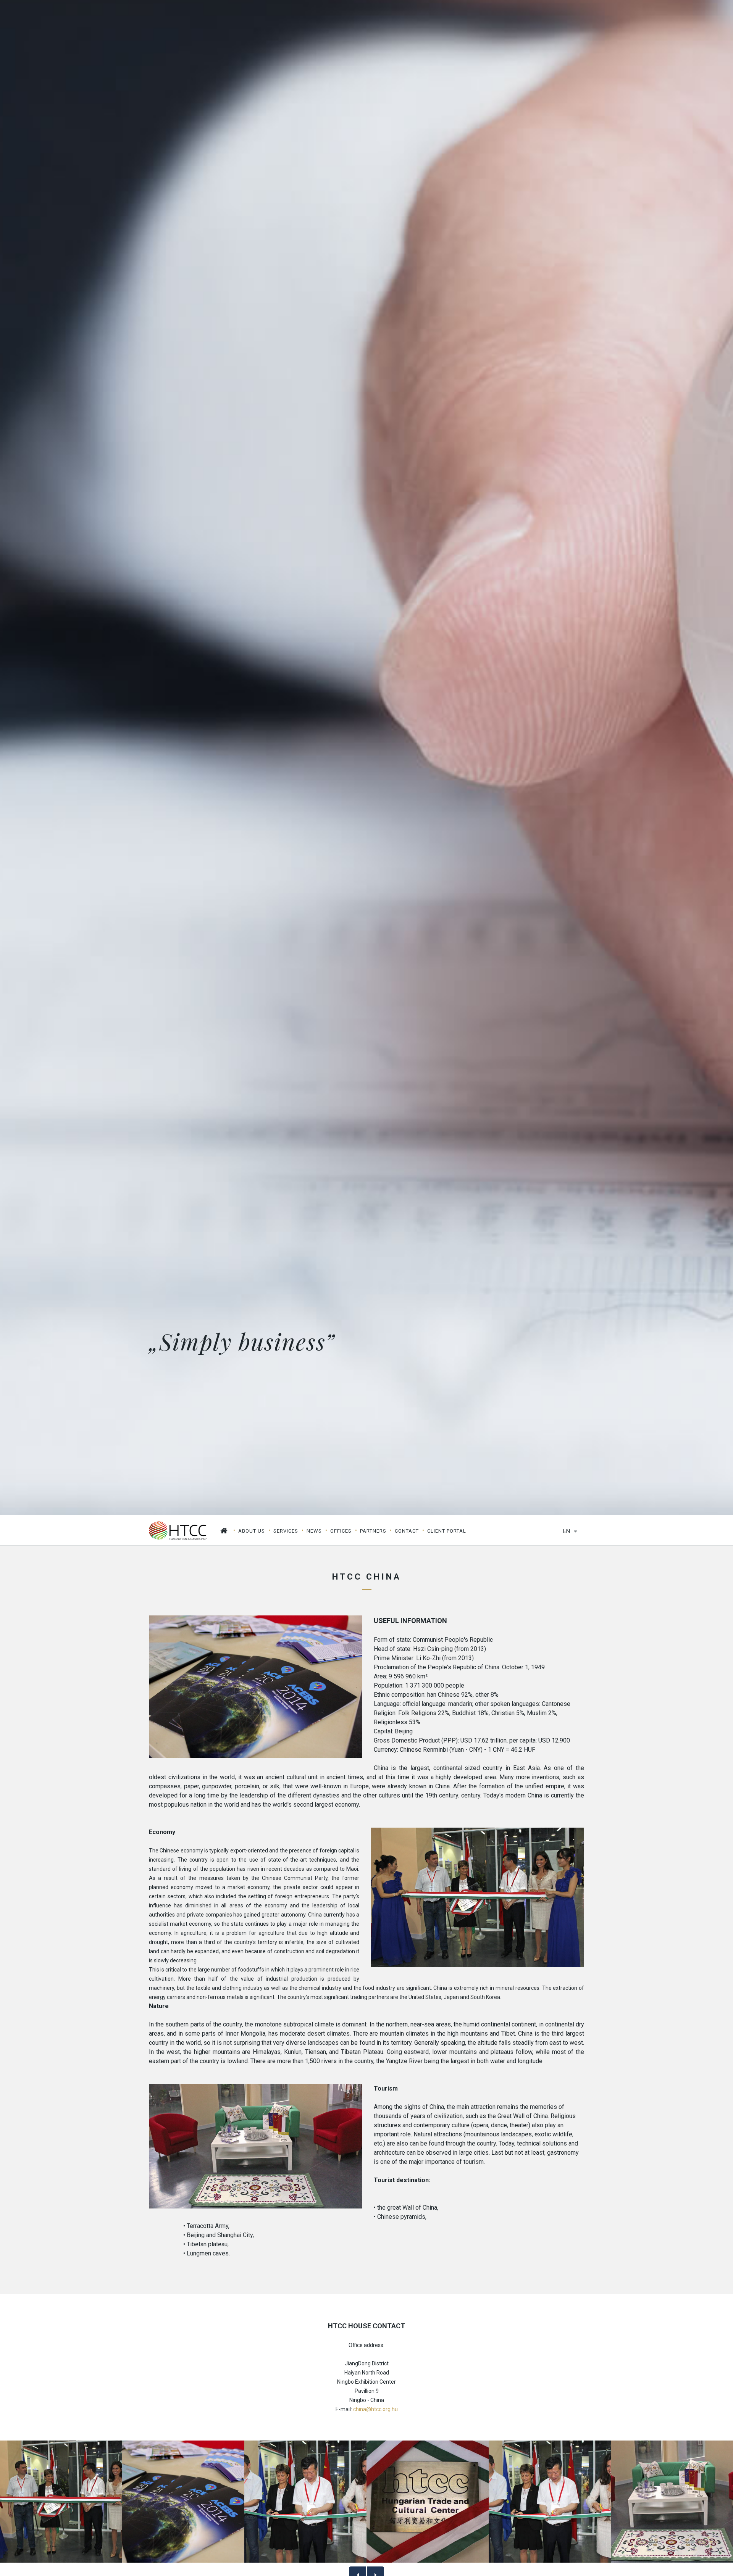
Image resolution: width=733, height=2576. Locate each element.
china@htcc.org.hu (375, 2409)
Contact (407, 1531)
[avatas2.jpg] (550, 2502)
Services (286, 1531)
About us (252, 1531)
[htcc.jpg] (428, 2502)
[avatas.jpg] (61, 2502)
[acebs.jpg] (183, 2502)
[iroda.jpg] (672, 2502)
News (314, 1531)
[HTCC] (178, 1530)
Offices (341, 1531)
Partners (373, 1531)
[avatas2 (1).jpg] (305, 2502)
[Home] (224, 1531)
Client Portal (447, 1531)
